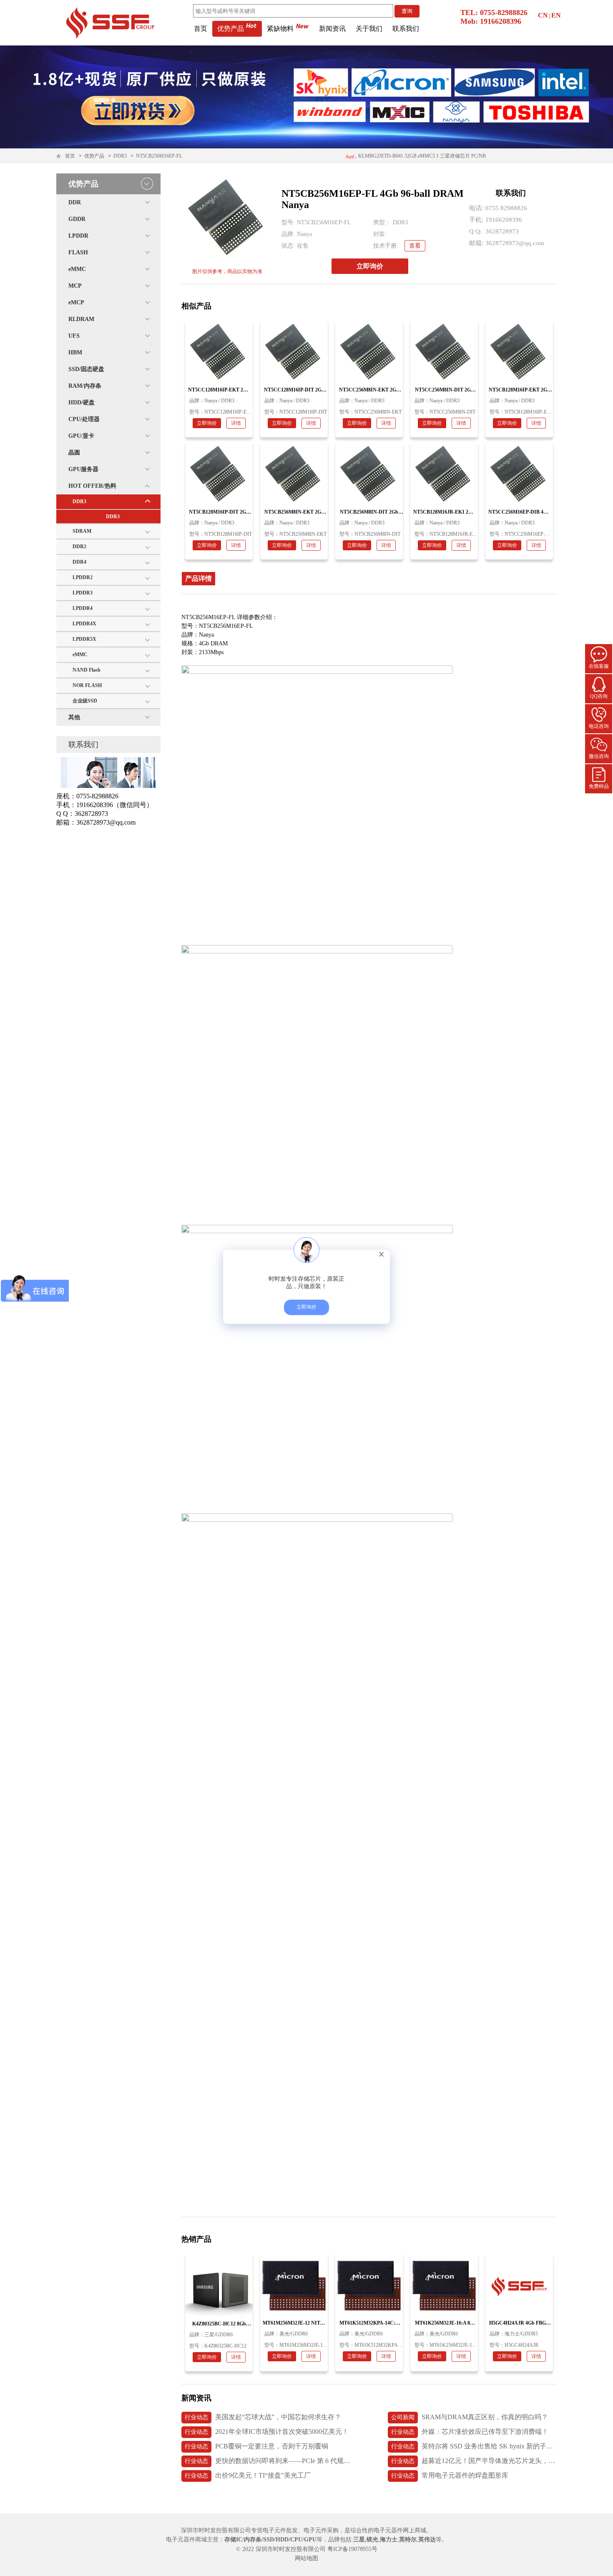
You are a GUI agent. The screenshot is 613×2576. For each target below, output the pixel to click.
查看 (415, 246)
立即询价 (370, 266)
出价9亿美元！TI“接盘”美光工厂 (248, 2475)
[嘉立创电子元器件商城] (110, 22)
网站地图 (306, 2558)
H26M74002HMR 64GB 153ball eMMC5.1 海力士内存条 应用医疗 (421, 158)
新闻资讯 (332, 29)
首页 (201, 29)
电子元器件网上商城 (400, 2530)
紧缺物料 (280, 29)
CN (543, 15)
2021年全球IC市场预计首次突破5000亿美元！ (267, 2432)
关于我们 (369, 29)
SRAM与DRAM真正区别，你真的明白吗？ (470, 2417)
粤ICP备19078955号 (352, 2549)
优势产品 (231, 29)
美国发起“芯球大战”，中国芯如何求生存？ (263, 2417)
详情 (236, 423)
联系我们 (406, 29)
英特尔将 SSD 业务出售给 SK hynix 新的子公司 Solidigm (474, 2446)
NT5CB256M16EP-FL (159, 156)
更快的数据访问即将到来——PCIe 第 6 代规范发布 (268, 2461)
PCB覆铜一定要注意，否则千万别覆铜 (256, 2446)
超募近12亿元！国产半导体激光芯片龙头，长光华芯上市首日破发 (474, 2461)
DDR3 (120, 156)
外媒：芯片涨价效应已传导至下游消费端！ (470, 2432)
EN (556, 15)
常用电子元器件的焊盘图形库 (450, 2475)
